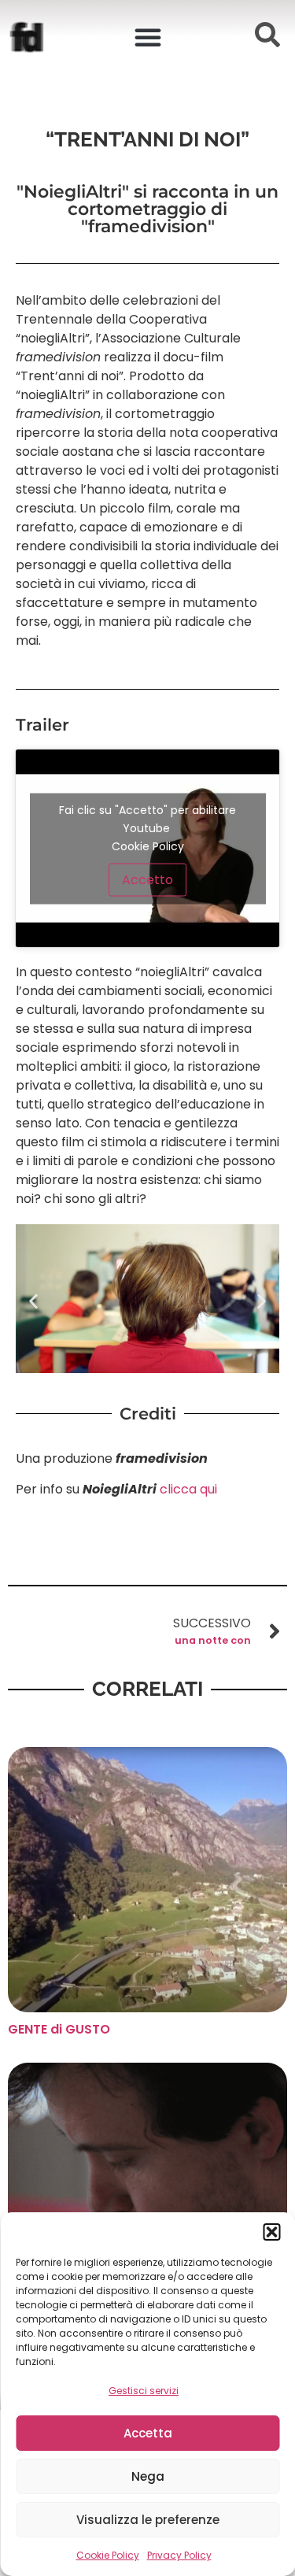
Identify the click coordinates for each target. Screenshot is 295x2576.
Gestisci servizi (144, 2391)
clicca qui (187, 1489)
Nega (148, 2476)
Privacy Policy (179, 2555)
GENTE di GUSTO (59, 2029)
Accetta (148, 2433)
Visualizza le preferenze (148, 2520)
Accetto (147, 879)
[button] (271, 2232)
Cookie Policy (108, 2555)
